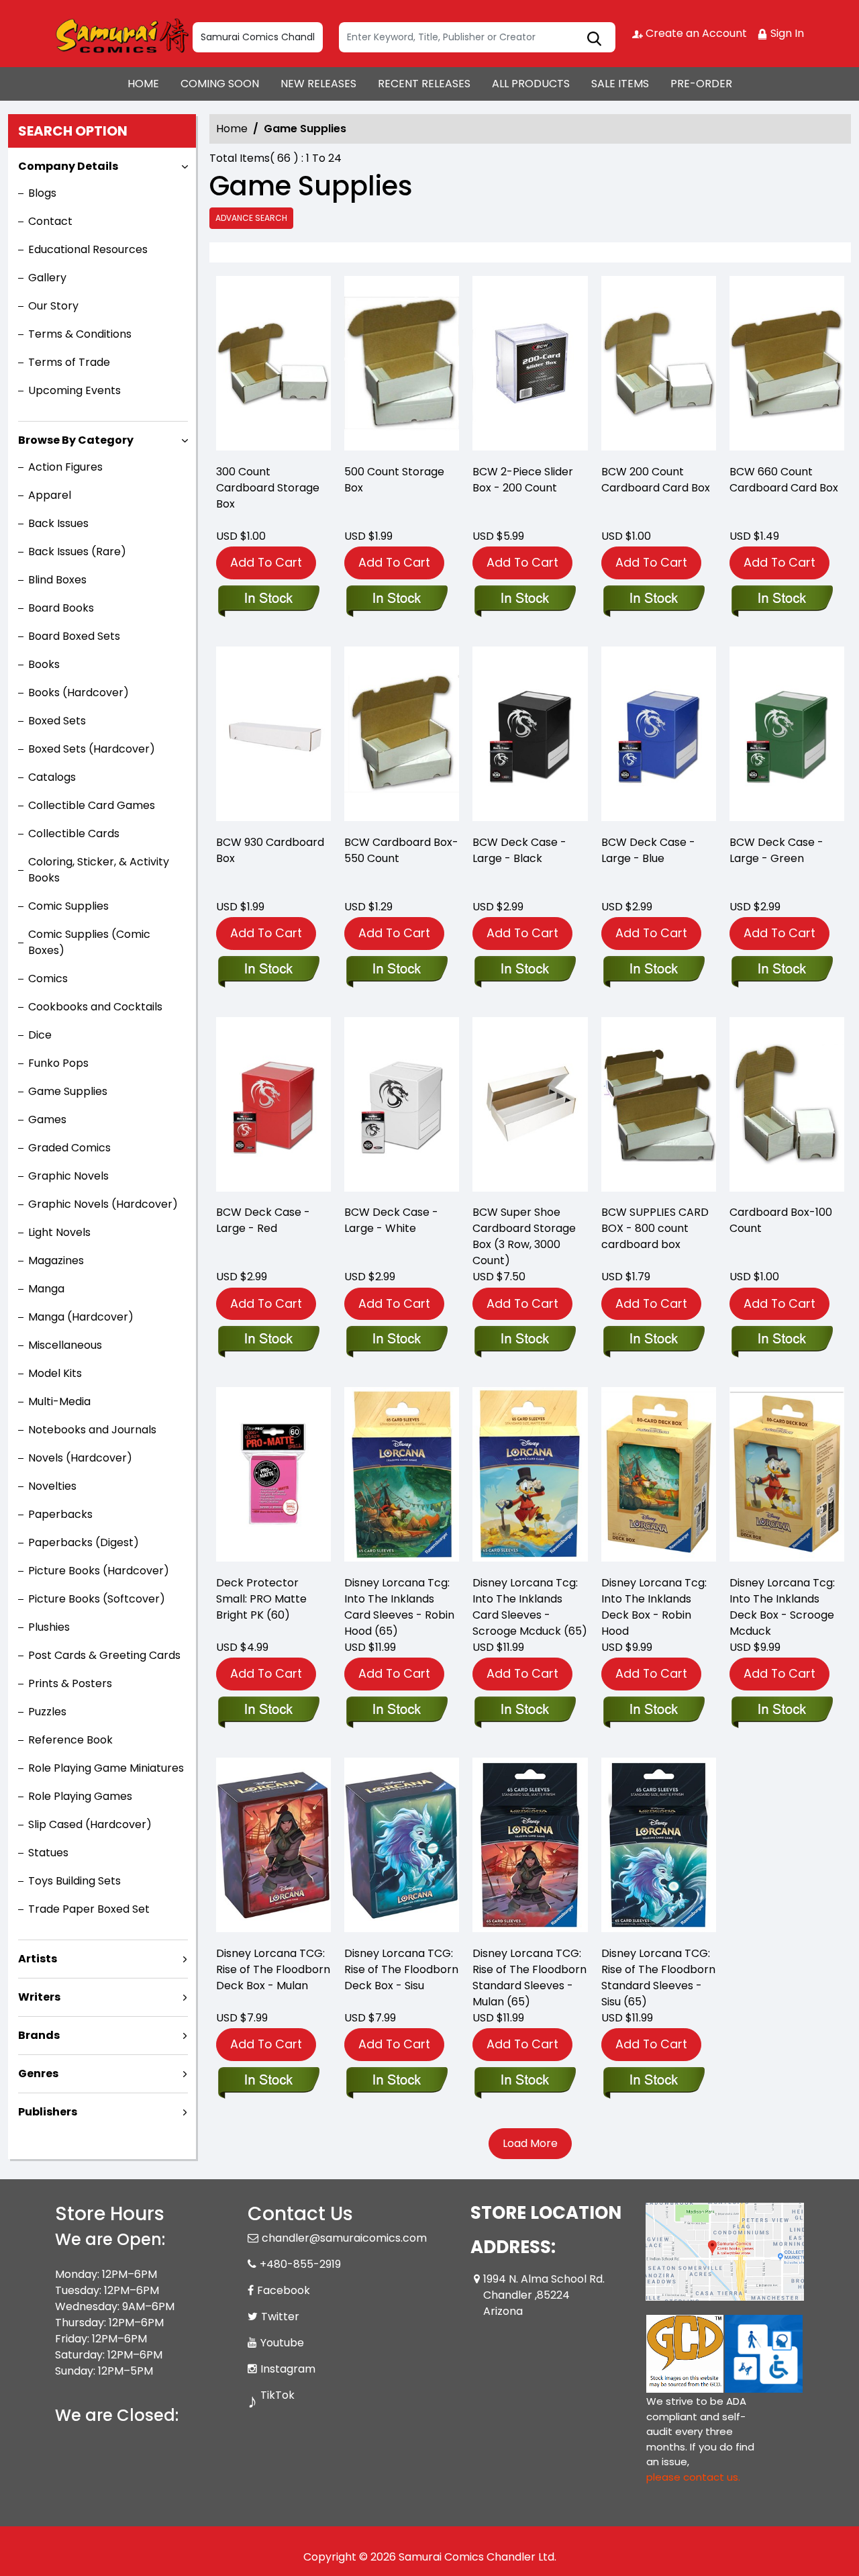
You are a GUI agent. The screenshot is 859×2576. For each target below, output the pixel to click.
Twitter (280, 2317)
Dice (40, 1035)
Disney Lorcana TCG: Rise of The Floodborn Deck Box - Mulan (273, 1969)
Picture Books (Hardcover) (99, 1571)
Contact (50, 221)
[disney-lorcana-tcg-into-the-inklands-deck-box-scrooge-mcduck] (787, 1478)
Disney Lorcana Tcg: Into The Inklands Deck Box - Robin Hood (654, 1607)
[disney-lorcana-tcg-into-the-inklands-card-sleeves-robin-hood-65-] (402, 1478)
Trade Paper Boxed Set (89, 1909)
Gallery (47, 278)
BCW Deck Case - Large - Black (519, 850)
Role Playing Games (80, 1796)
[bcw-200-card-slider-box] (530, 367)
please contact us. (693, 2477)
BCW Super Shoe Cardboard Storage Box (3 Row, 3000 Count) (524, 1236)
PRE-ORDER (701, 84)
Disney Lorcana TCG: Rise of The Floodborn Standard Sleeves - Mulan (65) (529, 1977)
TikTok (277, 2395)
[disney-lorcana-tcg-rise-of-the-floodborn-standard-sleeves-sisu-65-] (659, 1848)
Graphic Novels (68, 1176)
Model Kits (55, 1373)
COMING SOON (220, 84)
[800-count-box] (659, 1108)
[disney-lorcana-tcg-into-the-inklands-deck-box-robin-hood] (659, 1478)
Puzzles (47, 1712)
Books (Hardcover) (79, 693)
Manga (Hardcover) (81, 1317)
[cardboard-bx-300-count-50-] (273, 367)
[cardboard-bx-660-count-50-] (787, 367)
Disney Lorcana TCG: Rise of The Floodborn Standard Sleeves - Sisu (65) (658, 1977)
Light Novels (59, 1232)
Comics (48, 979)
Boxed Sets (57, 721)
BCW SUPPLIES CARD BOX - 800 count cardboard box (655, 1228)
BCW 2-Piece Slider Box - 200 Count (523, 480)
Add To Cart (266, 562)
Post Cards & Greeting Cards (104, 1655)
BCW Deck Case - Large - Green (776, 850)
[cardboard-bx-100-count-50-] (787, 1108)
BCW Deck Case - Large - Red (263, 1220)
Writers (39, 1997)
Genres (38, 2073)
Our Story (53, 306)
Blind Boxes (57, 580)
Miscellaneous (65, 1345)
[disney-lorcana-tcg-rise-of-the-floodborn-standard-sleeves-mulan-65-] (530, 1848)
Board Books (61, 608)
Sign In (786, 33)
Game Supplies (68, 1091)
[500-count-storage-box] (402, 367)
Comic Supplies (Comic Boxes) (89, 942)
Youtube (282, 2343)
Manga (46, 1289)
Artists (38, 1959)
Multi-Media (59, 1401)
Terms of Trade (69, 362)
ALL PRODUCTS (531, 84)
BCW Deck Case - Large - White (391, 1220)
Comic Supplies (68, 906)
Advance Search (251, 218)
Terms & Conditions (80, 334)
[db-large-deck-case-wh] (402, 1108)
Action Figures (65, 467)
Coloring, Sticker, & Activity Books (99, 870)
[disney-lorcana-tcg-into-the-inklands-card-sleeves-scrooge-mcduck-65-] (530, 1478)
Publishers (48, 2112)
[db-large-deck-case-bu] (659, 737)
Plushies (49, 1627)
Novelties (52, 1486)
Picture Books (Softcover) (97, 1599)
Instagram (288, 2369)
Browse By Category (76, 440)
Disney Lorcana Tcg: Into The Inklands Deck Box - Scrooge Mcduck (782, 1607)
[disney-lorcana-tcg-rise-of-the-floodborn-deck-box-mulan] (273, 1848)
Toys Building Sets (74, 1881)
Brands (39, 2035)
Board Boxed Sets (74, 636)
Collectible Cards (74, 833)
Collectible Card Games (92, 805)
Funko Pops (58, 1063)
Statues (48, 1853)
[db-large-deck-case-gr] (787, 737)
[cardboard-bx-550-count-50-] (402, 737)
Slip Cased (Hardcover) (90, 1824)
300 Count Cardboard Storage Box (268, 488)
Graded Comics (69, 1148)
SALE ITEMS (620, 84)
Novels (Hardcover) (80, 1458)
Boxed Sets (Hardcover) (92, 749)
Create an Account (695, 33)
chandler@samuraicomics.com (344, 2238)
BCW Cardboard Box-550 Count (401, 850)
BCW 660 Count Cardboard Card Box (784, 480)
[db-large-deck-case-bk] (530, 737)
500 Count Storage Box (394, 480)
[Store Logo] (122, 34)
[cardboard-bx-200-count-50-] (659, 367)
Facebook (284, 2290)
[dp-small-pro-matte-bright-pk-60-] (273, 1478)
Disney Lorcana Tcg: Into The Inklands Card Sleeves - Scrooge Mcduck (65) (530, 1607)
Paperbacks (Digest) (84, 1542)
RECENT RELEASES (424, 84)
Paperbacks (60, 1514)
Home (232, 129)
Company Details (68, 166)
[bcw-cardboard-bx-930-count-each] (273, 737)
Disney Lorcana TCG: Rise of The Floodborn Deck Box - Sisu (401, 1969)
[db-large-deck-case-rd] (273, 1108)
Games (47, 1119)
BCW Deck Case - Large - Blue (648, 850)
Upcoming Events (74, 390)
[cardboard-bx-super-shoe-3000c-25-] (530, 1108)
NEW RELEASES (318, 84)
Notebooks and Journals (92, 1430)
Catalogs (52, 777)
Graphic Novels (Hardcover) (103, 1204)
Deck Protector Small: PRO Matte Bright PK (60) (261, 1599)
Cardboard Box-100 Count (781, 1220)
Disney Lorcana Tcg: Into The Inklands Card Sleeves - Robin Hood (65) (399, 1607)
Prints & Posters (70, 1683)
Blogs (42, 193)
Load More (530, 2143)
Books (44, 664)
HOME (143, 84)
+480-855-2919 (300, 2264)
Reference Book (70, 1740)
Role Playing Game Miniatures (106, 1768)
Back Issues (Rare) (77, 552)
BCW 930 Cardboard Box (270, 850)
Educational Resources (88, 249)
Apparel (50, 495)
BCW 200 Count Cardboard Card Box (656, 480)
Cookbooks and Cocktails (95, 1007)
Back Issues (58, 523)
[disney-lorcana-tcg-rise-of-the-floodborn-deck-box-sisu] (402, 1848)
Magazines (56, 1260)
